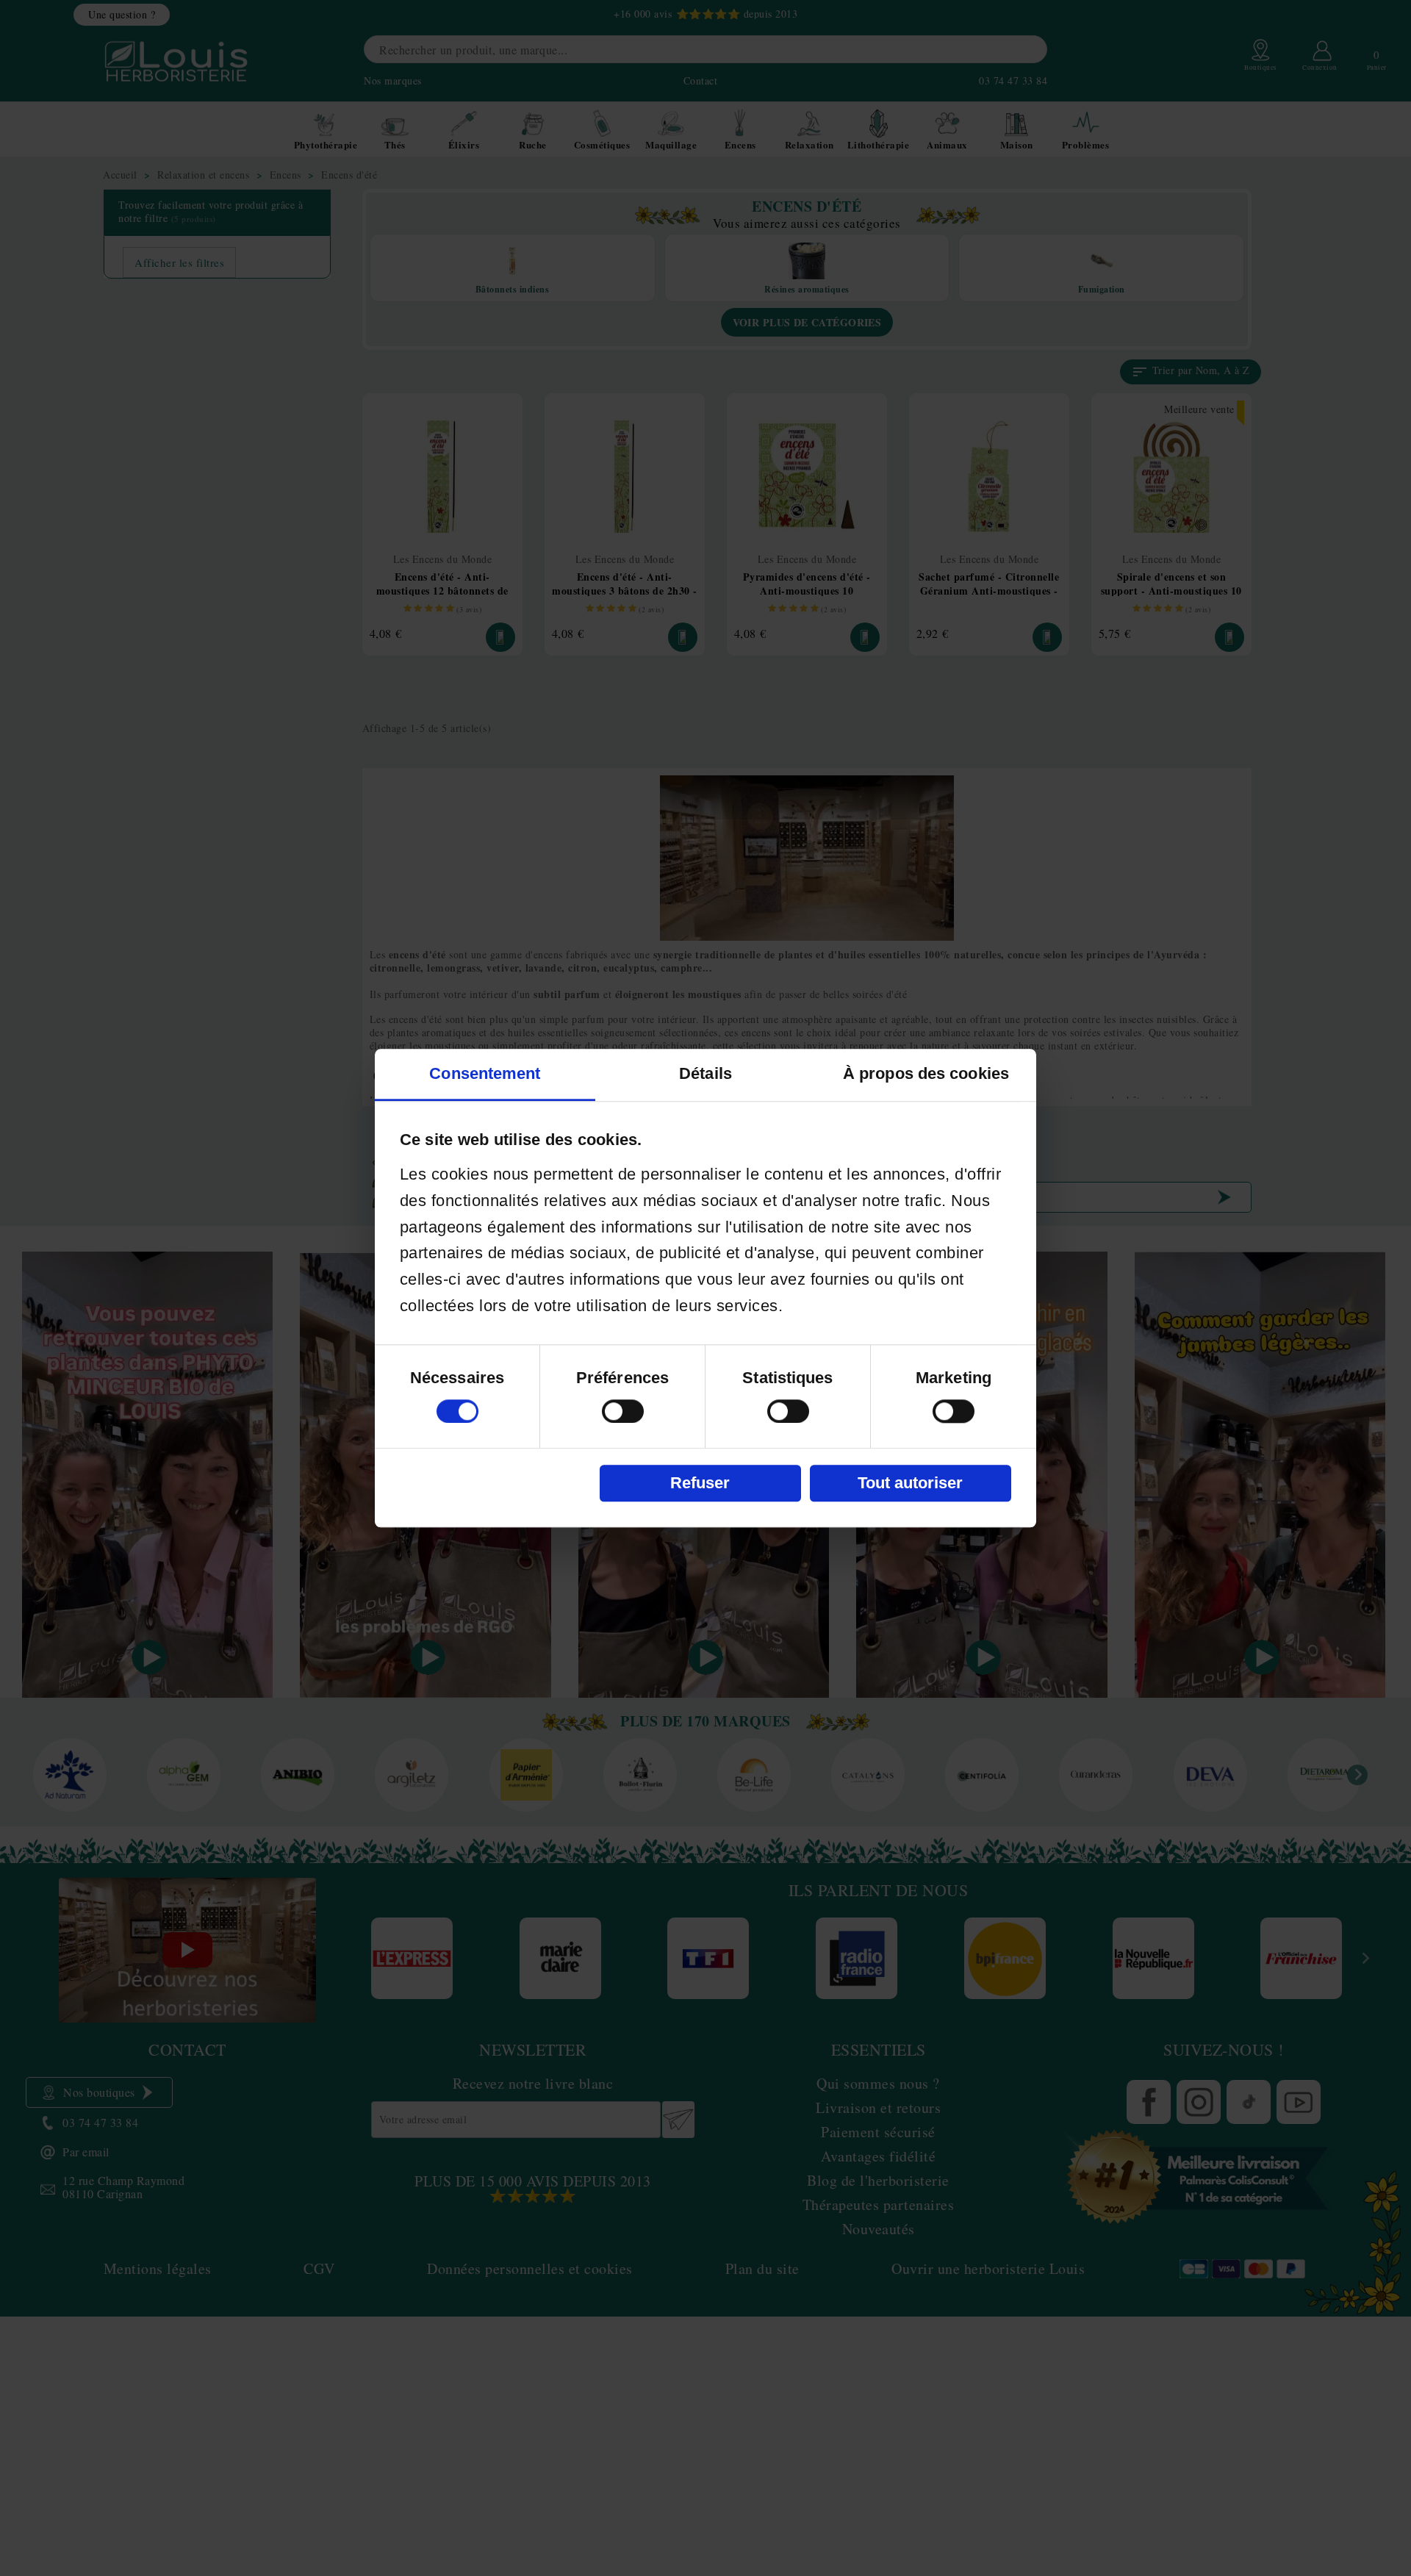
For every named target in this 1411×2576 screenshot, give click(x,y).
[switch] (623, 1411)
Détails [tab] (705, 1073)
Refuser (700, 1483)
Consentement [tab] (485, 1073)
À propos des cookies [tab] (926, 1073)
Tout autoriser (910, 1483)
